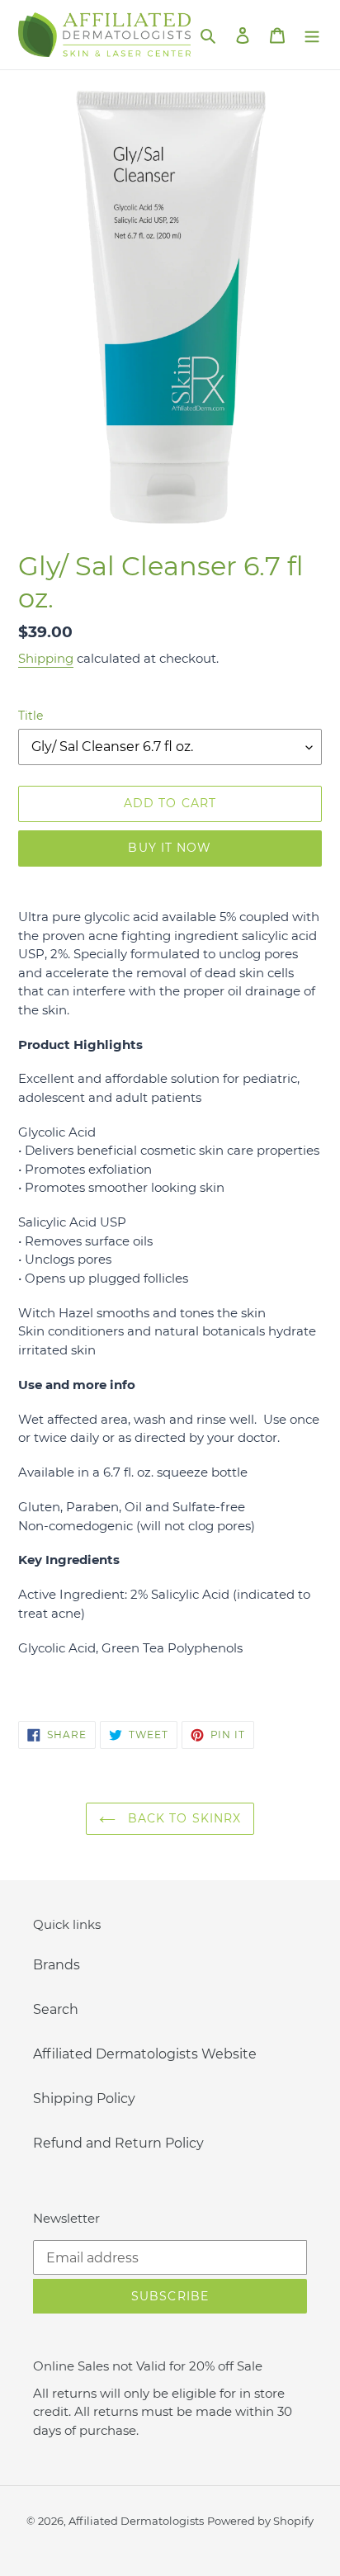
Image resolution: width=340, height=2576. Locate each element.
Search (56, 2009)
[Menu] (312, 35)
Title (31, 716)
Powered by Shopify (260, 2521)
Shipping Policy (84, 2099)
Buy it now (170, 848)
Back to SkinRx (183, 1818)
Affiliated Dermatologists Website (145, 2054)
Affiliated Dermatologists (136, 2521)
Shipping (46, 658)
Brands (57, 1965)
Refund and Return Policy (118, 2143)
